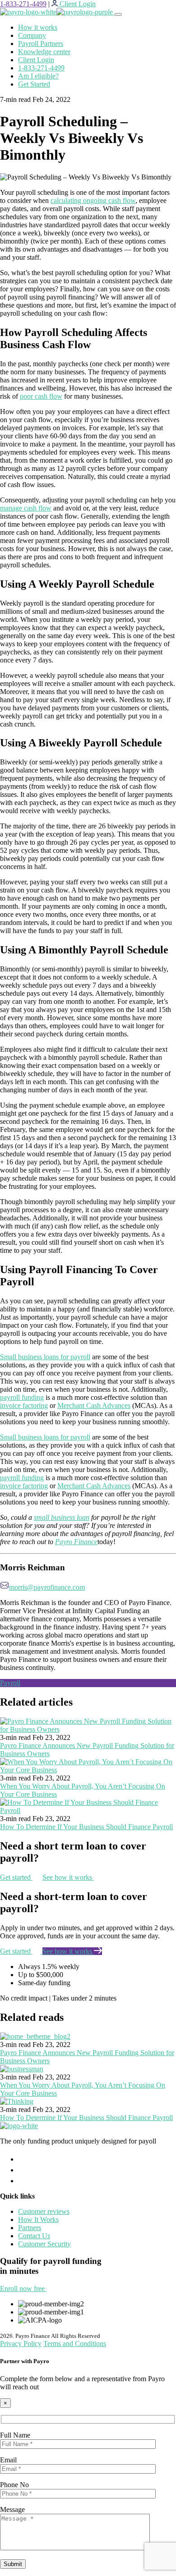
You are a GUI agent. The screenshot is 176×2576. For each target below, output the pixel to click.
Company (32, 35)
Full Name (15, 2435)
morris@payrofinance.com (47, 1587)
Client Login (36, 60)
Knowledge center (44, 52)
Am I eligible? (38, 76)
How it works (38, 27)
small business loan (62, 1517)
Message (12, 2509)
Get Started (34, 84)
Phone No (14, 2485)
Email (8, 2460)
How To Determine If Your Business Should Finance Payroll (86, 1827)
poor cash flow (41, 396)
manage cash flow (26, 508)
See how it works (68, 1877)
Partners (30, 2228)
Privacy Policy (21, 2344)
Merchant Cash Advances (94, 1405)
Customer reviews (44, 2211)
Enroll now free (23, 2288)
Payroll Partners (41, 44)
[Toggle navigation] (118, 14)
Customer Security (44, 2244)
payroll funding (22, 1397)
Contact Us (34, 2236)
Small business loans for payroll (45, 1357)
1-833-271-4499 (23, 4)
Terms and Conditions (75, 2344)
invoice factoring (24, 1405)
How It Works (38, 2219)
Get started (16, 1877)
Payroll (10, 1683)
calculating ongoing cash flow (93, 200)
